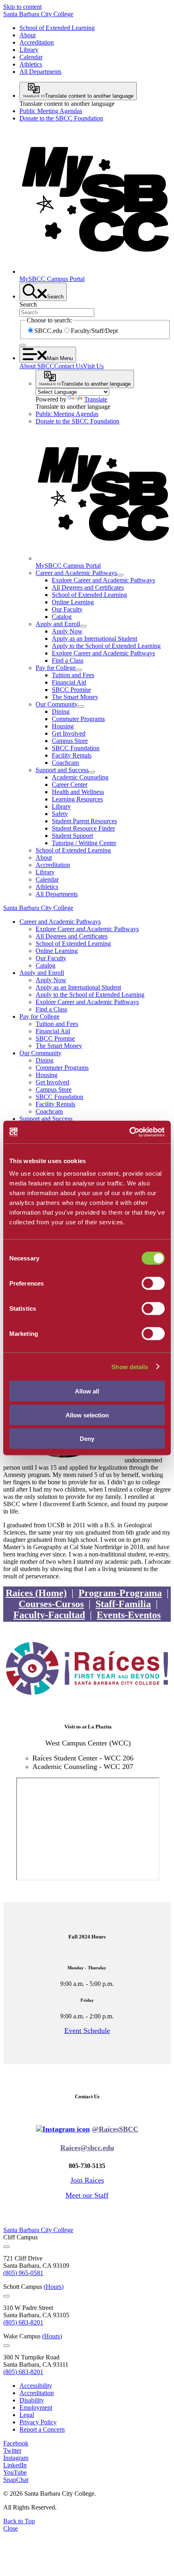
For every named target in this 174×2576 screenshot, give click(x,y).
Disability (32, 2400)
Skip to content (22, 7)
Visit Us (93, 366)
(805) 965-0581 (23, 2273)
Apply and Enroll (58, 624)
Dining (61, 712)
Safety (60, 814)
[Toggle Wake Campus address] (6, 2346)
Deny (87, 1439)
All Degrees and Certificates (88, 587)
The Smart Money (75, 697)
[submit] (23, 345)
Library (29, 50)
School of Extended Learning (57, 28)
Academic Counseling (80, 777)
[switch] (153, 1284)
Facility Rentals (72, 755)
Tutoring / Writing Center (84, 843)
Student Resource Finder (83, 828)
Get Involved (69, 733)
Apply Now (67, 631)
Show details (130, 1366)
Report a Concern (42, 2429)
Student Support (72, 836)
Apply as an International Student (94, 639)
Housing (63, 726)
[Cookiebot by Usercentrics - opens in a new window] (129, 1132)
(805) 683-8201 (23, 2322)
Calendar (31, 57)
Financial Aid (69, 682)
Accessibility (36, 2386)
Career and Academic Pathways (76, 573)
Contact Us (69, 366)
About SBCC (37, 366)
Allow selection (87, 1415)
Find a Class (68, 660)
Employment (36, 2407)
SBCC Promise (71, 690)
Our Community (57, 704)
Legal (27, 2415)
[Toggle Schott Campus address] (6, 2296)
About (28, 35)
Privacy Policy (38, 2422)
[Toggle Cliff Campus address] (6, 2247)
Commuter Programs (78, 719)
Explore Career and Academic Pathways (103, 580)
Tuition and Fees (73, 675)
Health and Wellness (78, 792)
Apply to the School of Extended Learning (106, 646)
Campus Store (70, 741)
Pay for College (56, 668)
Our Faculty (67, 609)
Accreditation (37, 42)
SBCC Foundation (76, 748)
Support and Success (62, 770)
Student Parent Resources (84, 821)
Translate (96, 399)
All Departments (40, 72)
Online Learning (73, 602)
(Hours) (54, 2287)
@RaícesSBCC (115, 2129)
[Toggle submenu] (120, 575)
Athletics (31, 64)
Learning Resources (77, 799)
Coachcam (65, 763)
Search (28, 304)
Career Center (70, 785)
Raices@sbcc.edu (87, 2148)
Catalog (62, 617)
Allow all (87, 1391)
